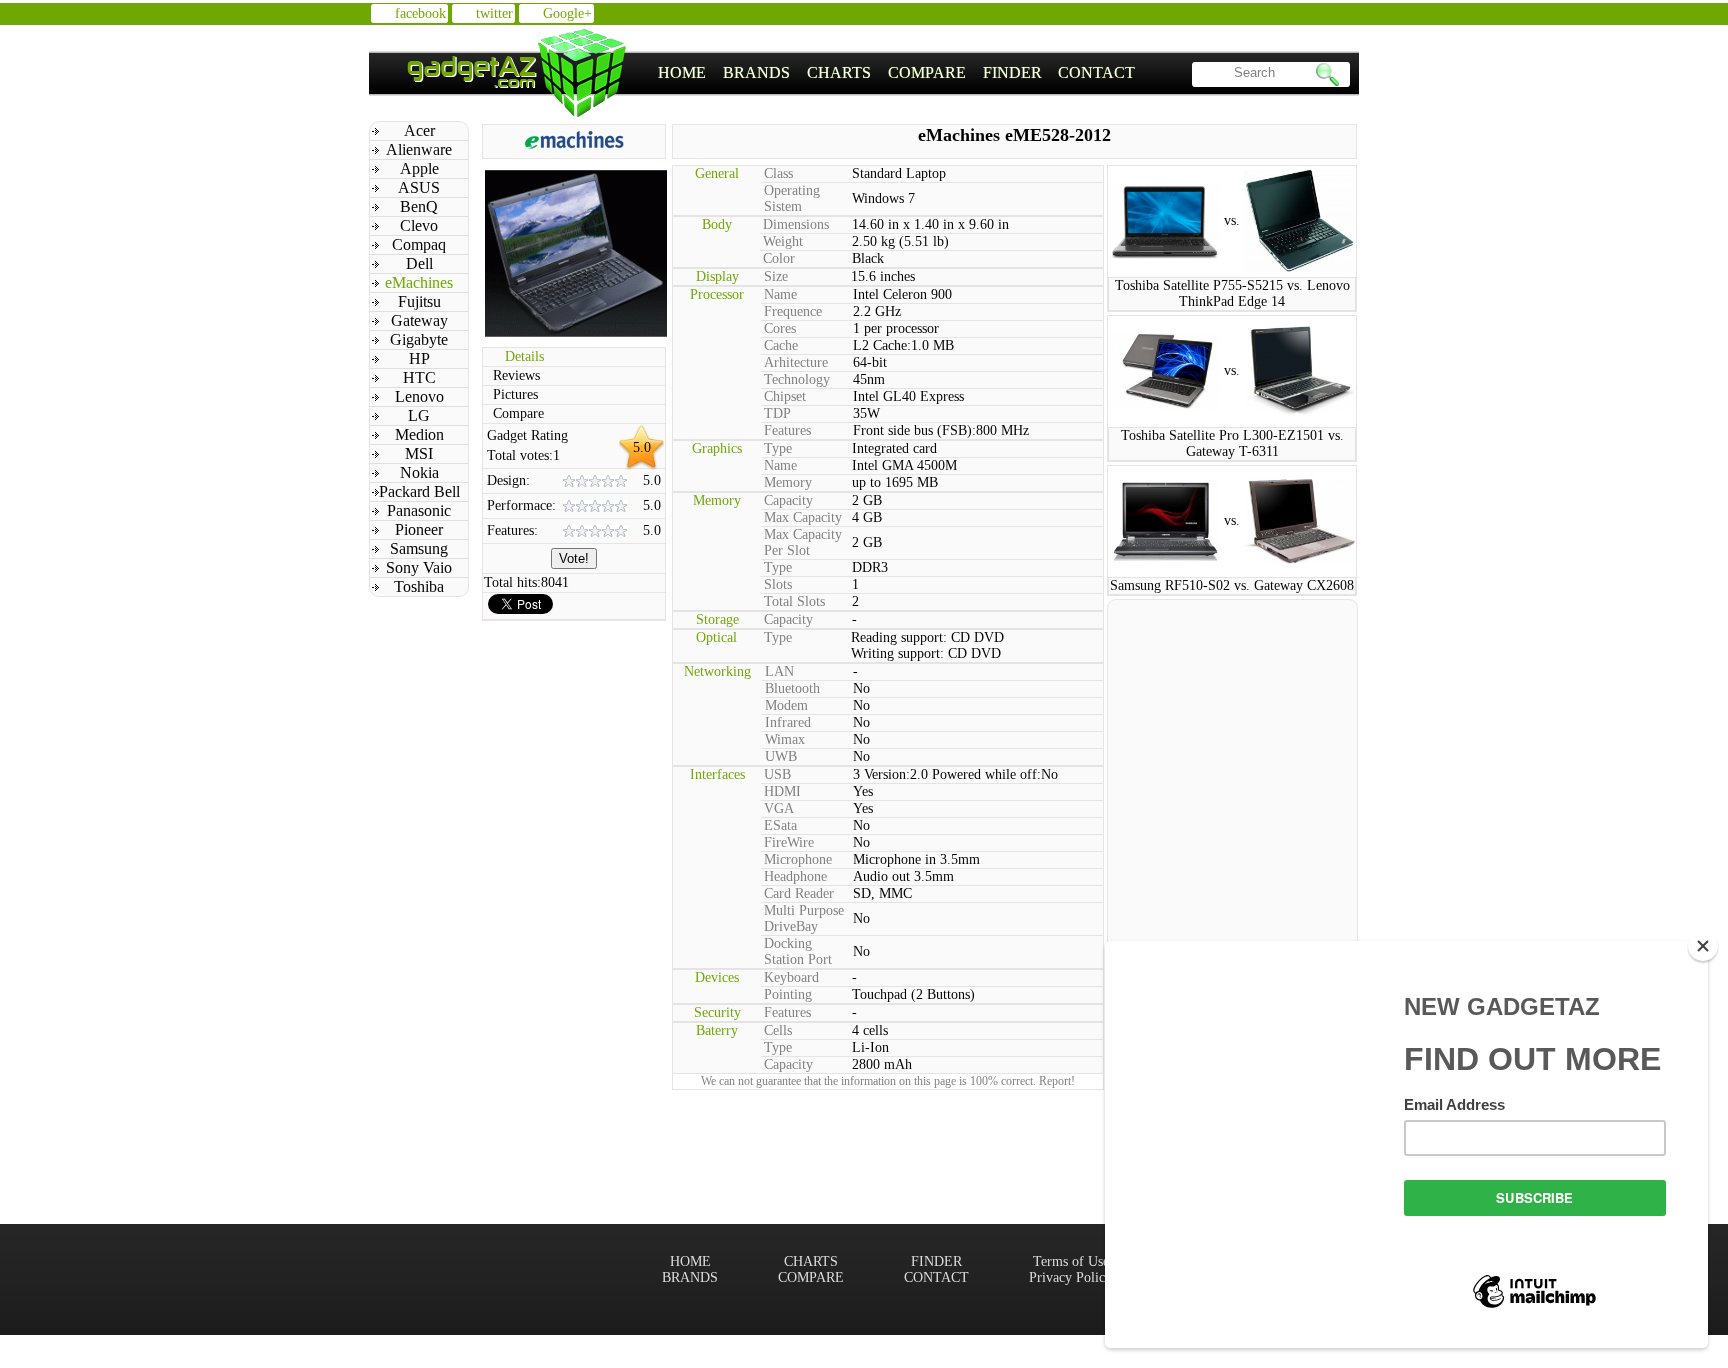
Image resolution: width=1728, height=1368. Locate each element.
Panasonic (419, 510)
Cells (778, 1030)
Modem (786, 705)
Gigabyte (419, 339)
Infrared (788, 722)
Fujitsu (419, 301)
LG (419, 415)
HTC (419, 377)
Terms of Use (1071, 1261)
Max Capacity (803, 517)
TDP (777, 413)
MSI (419, 453)
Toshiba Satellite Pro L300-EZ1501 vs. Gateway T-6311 (1232, 443)
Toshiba (419, 586)
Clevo (419, 225)
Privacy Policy (1070, 1277)
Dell (419, 263)
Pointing (788, 994)
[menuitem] (682, 73)
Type (778, 448)
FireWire (789, 842)
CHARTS (839, 72)
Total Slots (794, 601)
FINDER (1012, 72)
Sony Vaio (419, 567)
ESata (780, 825)
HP (419, 358)
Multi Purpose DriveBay (804, 918)
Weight (783, 241)
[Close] (1703, 946)
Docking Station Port (798, 951)
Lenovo (419, 396)
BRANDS (756, 72)
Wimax (785, 739)
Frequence (793, 311)
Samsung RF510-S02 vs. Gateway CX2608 (1232, 585)
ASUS (419, 187)
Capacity (788, 500)
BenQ (419, 206)
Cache (781, 345)
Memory (788, 482)
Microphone (798, 859)
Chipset (785, 396)
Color (779, 258)
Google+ (567, 13)
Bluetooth (792, 688)
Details (524, 356)
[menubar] (897, 73)
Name (780, 294)
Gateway (419, 320)
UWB (781, 756)
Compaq (419, 244)
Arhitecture (796, 362)
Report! (1057, 1081)
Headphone (795, 876)
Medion (419, 434)
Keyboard (791, 977)
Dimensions (796, 224)
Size (776, 276)
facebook (420, 13)
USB (777, 774)
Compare (518, 413)
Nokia (419, 472)
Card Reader (799, 893)
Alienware (419, 149)
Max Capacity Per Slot (803, 542)
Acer (419, 130)
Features (787, 430)
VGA (779, 808)
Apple (419, 168)
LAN (779, 671)
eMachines (419, 282)
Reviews (516, 375)
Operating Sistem (792, 198)
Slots (778, 584)
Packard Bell (419, 491)
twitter (494, 13)
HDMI (782, 791)
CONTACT (1096, 72)
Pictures (515, 394)
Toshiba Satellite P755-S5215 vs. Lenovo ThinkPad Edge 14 (1232, 293)
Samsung (419, 548)
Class (778, 173)
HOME (682, 72)
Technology (797, 379)
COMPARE (927, 72)
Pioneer (419, 529)
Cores (780, 328)
